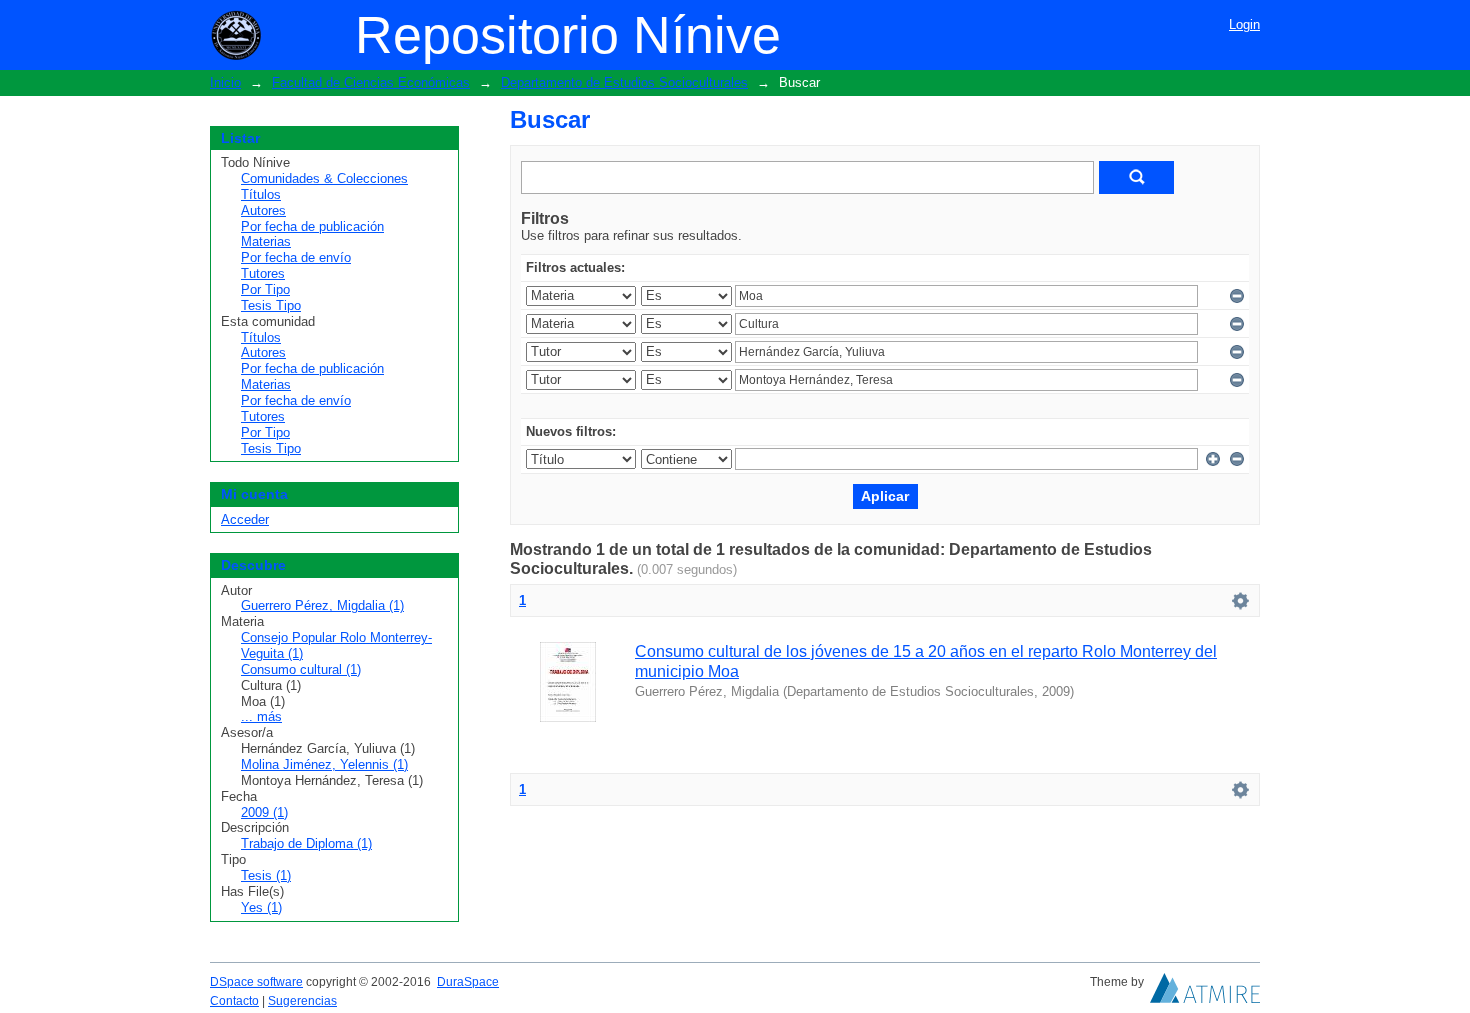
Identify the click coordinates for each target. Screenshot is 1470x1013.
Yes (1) (261, 907)
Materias (266, 241)
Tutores (263, 273)
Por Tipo (265, 289)
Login (1244, 24)
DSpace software (256, 982)
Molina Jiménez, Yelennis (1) (324, 764)
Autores (263, 210)
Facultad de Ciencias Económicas (371, 82)
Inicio (225, 82)
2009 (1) (264, 812)
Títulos (261, 194)
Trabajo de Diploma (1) (306, 843)
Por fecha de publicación (312, 226)
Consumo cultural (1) (301, 669)
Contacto (234, 1001)
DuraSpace (468, 982)
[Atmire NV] (1205, 993)
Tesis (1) (266, 875)
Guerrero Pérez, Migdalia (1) (322, 605)
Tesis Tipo (271, 305)
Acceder (245, 519)
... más (261, 716)
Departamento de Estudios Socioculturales (624, 82)
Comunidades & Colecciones (324, 178)
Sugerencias (302, 1001)
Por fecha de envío (296, 257)
